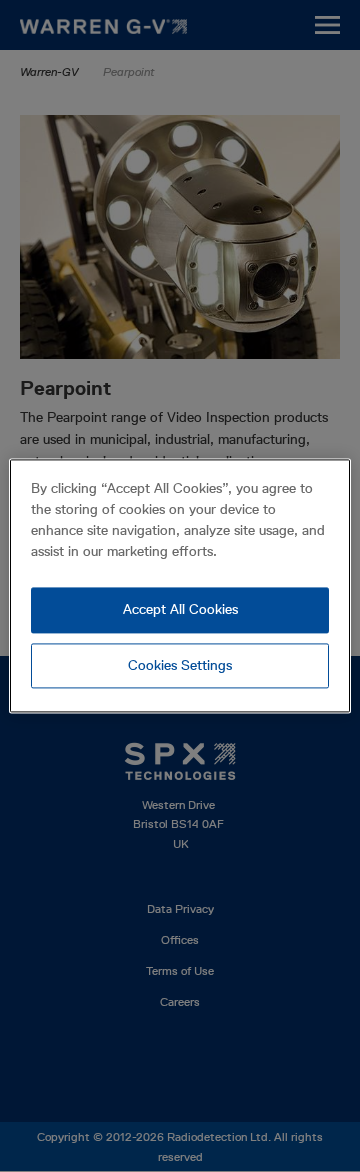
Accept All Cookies (180, 609)
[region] (180, 585)
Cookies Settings (180, 665)
